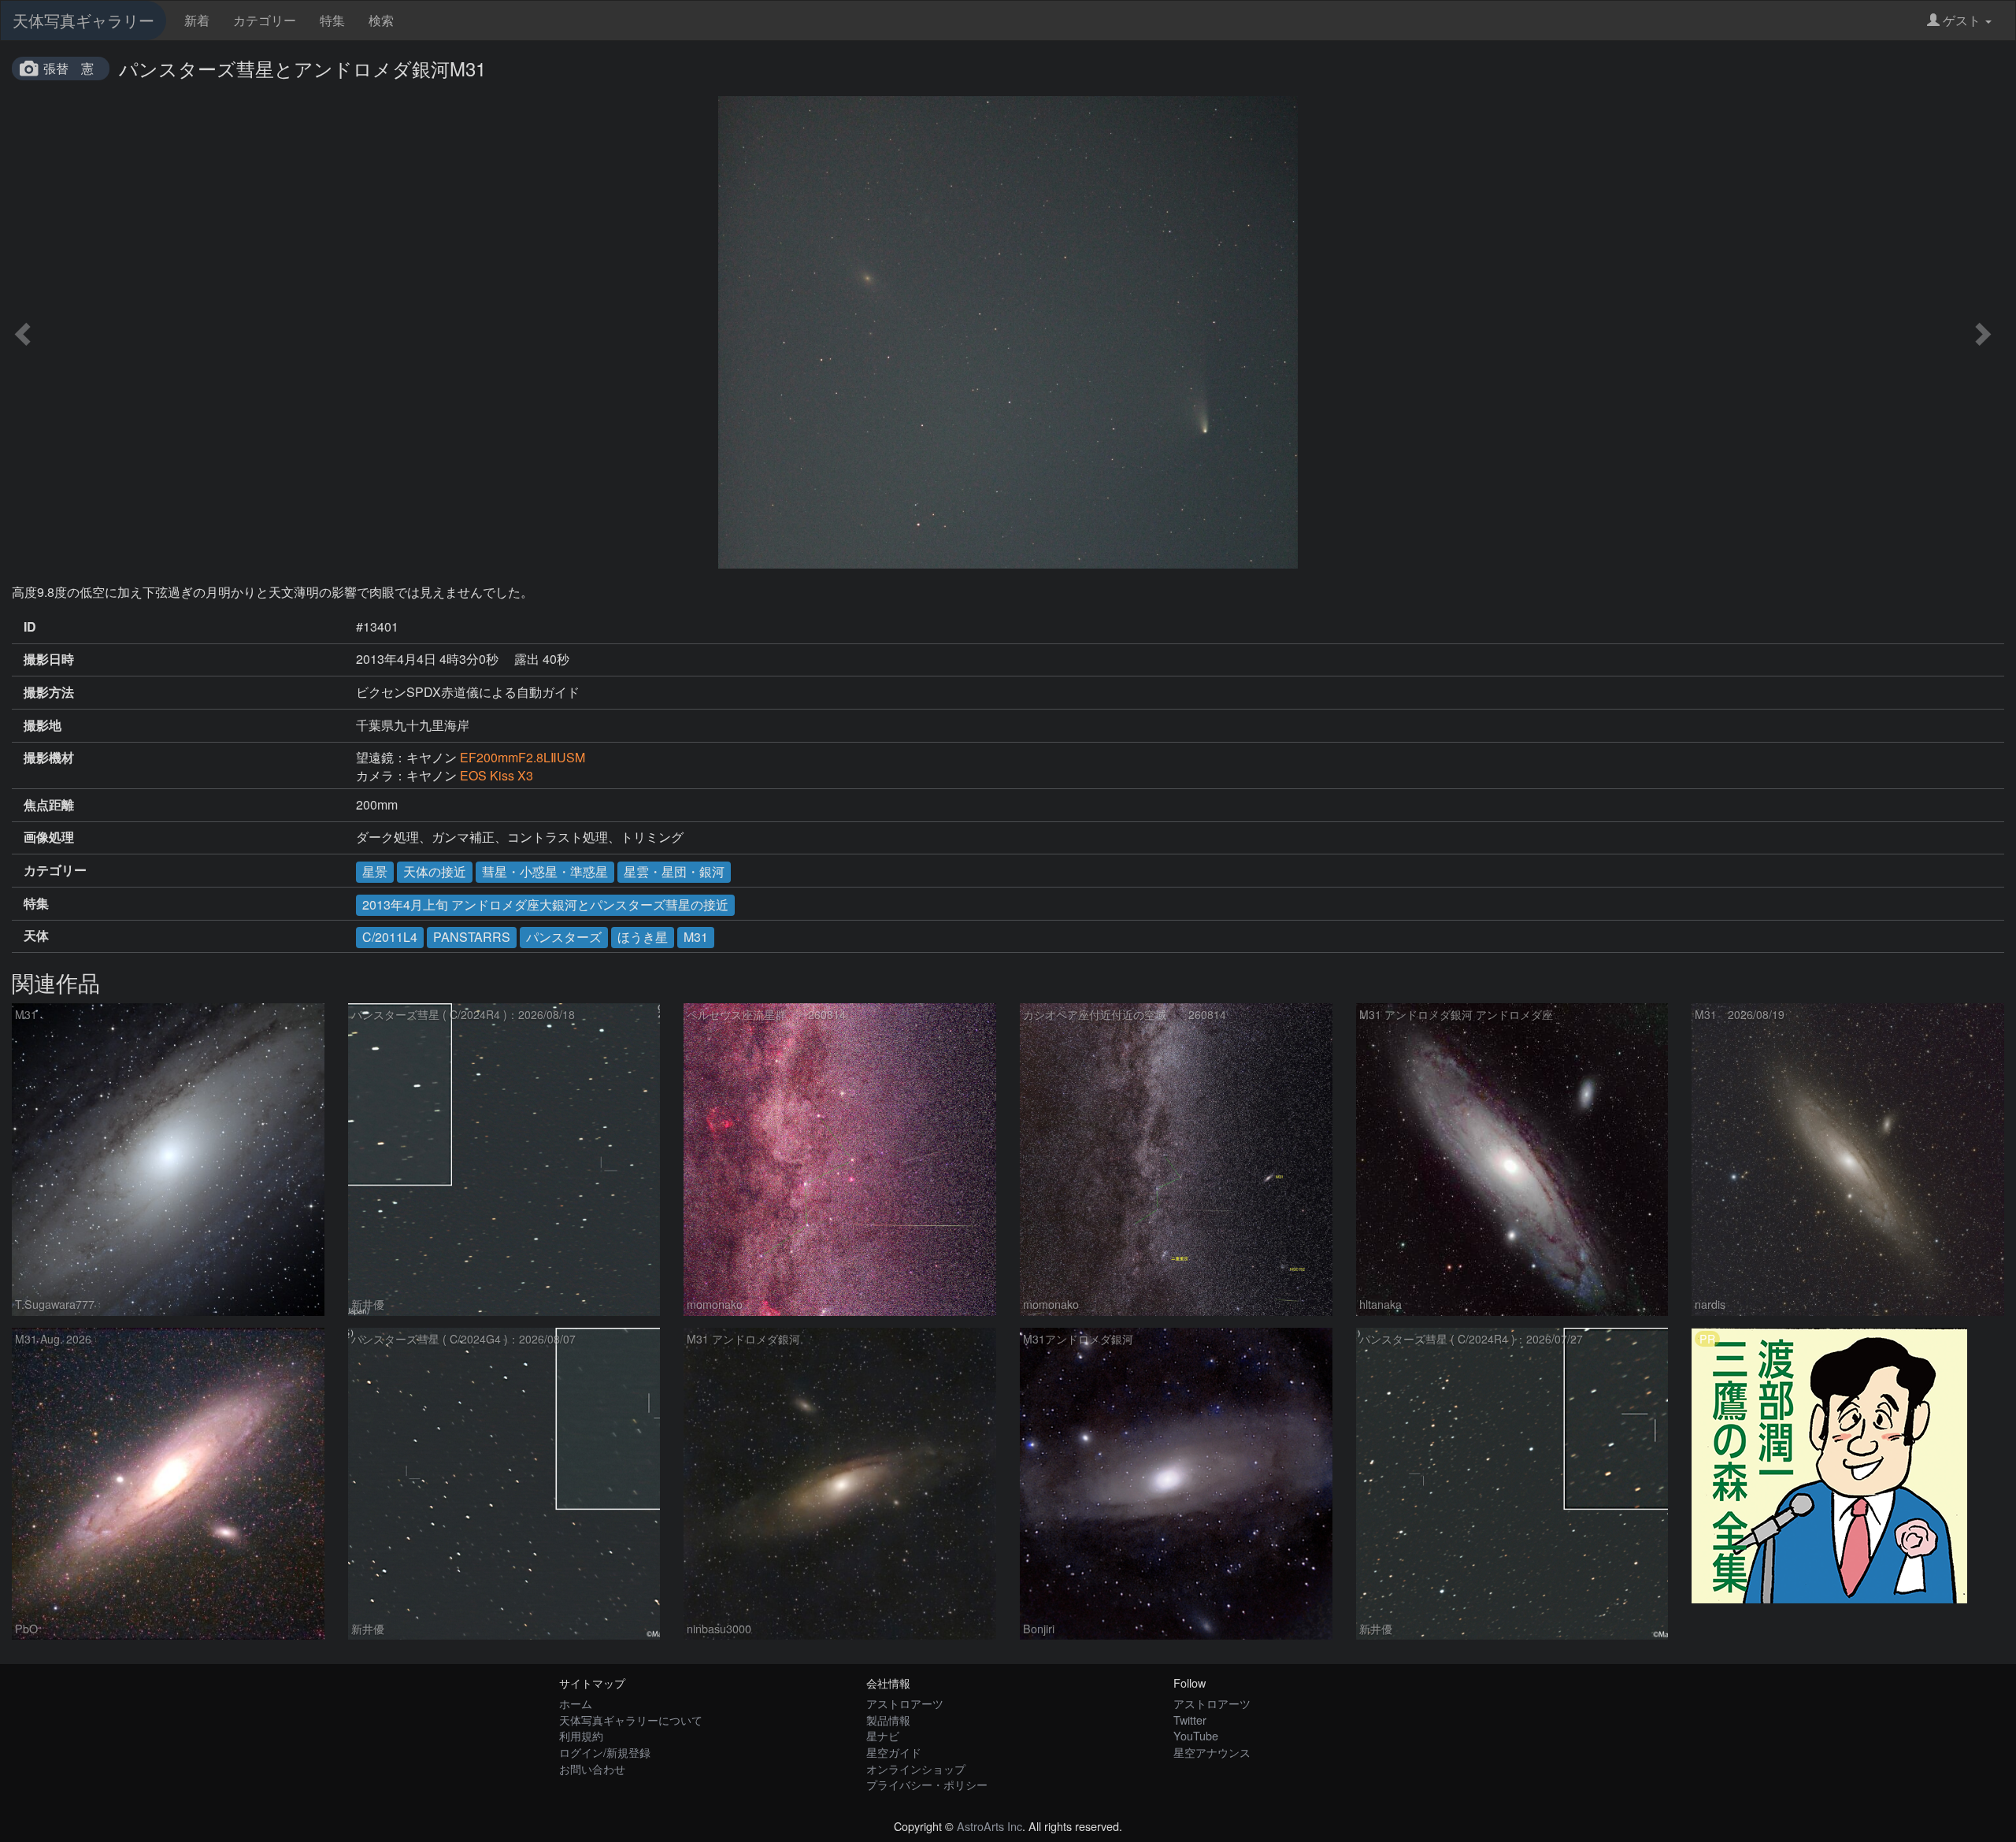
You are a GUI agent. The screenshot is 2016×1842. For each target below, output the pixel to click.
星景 (375, 871)
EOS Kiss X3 (497, 775)
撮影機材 (49, 758)
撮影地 (43, 725)
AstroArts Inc (989, 1826)
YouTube (1196, 1735)
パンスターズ (564, 937)
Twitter (1190, 1720)
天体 (36, 936)
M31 (696, 937)
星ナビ (883, 1735)
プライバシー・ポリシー (927, 1784)
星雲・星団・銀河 (674, 871)
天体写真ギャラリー (83, 20)
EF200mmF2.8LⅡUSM (523, 757)
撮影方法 (49, 692)
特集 (332, 20)
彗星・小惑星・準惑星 (545, 871)
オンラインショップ (916, 1768)
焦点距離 (49, 805)
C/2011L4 (390, 937)
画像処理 (49, 837)
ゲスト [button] (1962, 20)
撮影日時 (49, 659)
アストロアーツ (905, 1703)
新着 (197, 20)
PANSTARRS (472, 937)
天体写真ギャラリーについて (631, 1720)
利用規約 (581, 1735)
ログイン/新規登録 (605, 1752)
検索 (381, 20)
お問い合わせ (592, 1768)
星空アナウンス (1212, 1752)
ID (30, 627)
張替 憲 (69, 68)
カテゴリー (265, 20)
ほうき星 (643, 937)
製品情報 (888, 1720)
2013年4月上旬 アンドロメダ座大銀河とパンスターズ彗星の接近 (545, 904)
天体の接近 (435, 871)
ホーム (576, 1703)
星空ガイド (894, 1752)
